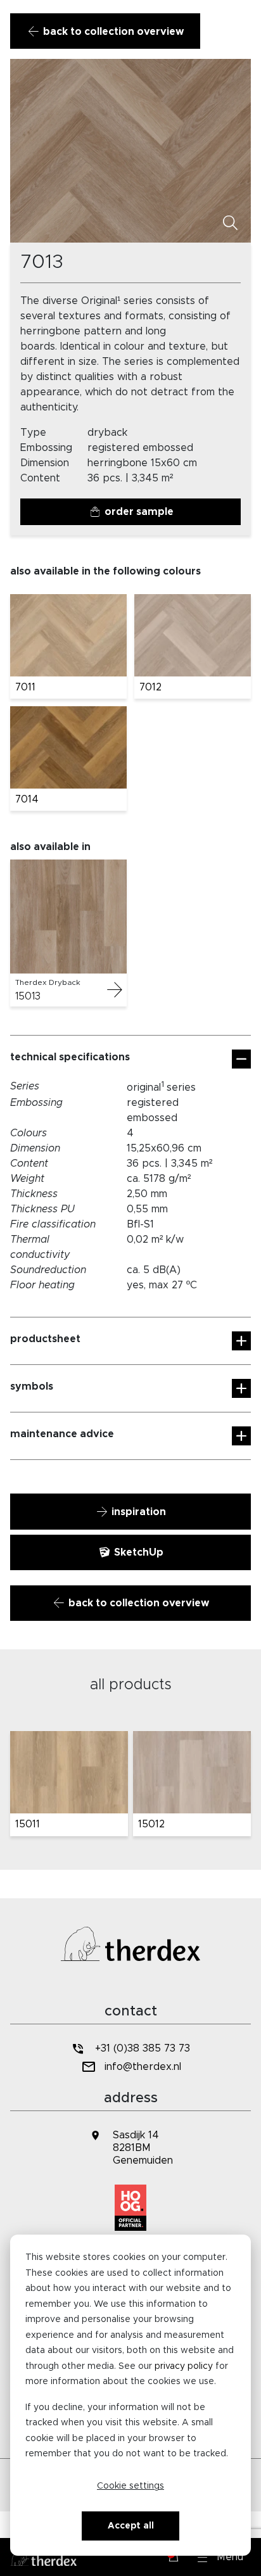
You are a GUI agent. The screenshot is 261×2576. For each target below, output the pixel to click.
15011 (28, 1824)
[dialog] (130, 2395)
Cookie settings (130, 2486)
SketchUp (137, 1552)
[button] (220, 2557)
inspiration (137, 1512)
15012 (151, 1824)
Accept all (131, 2526)
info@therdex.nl (143, 2067)
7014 (27, 799)
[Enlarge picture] (230, 224)
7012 (150, 687)
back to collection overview (112, 32)
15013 (28, 996)
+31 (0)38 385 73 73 (143, 2048)
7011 (25, 687)
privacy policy (184, 2366)
